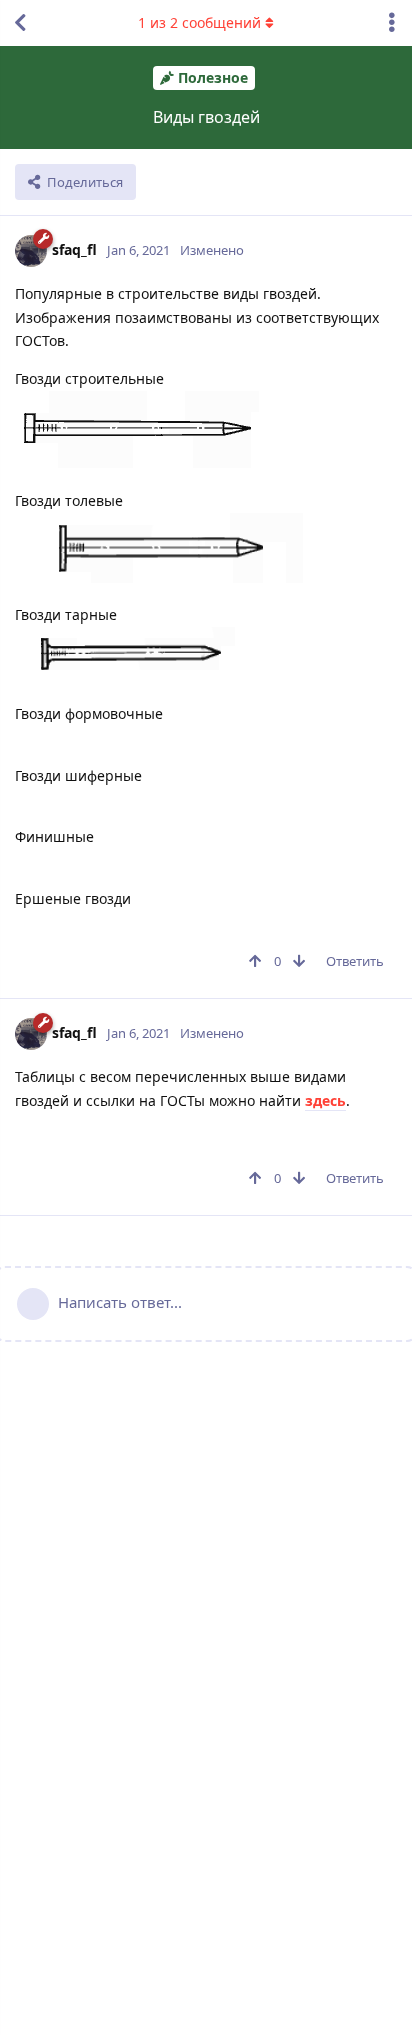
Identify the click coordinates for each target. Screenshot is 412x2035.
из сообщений (199, 22)
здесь (325, 1100)
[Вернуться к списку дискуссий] (20, 23)
